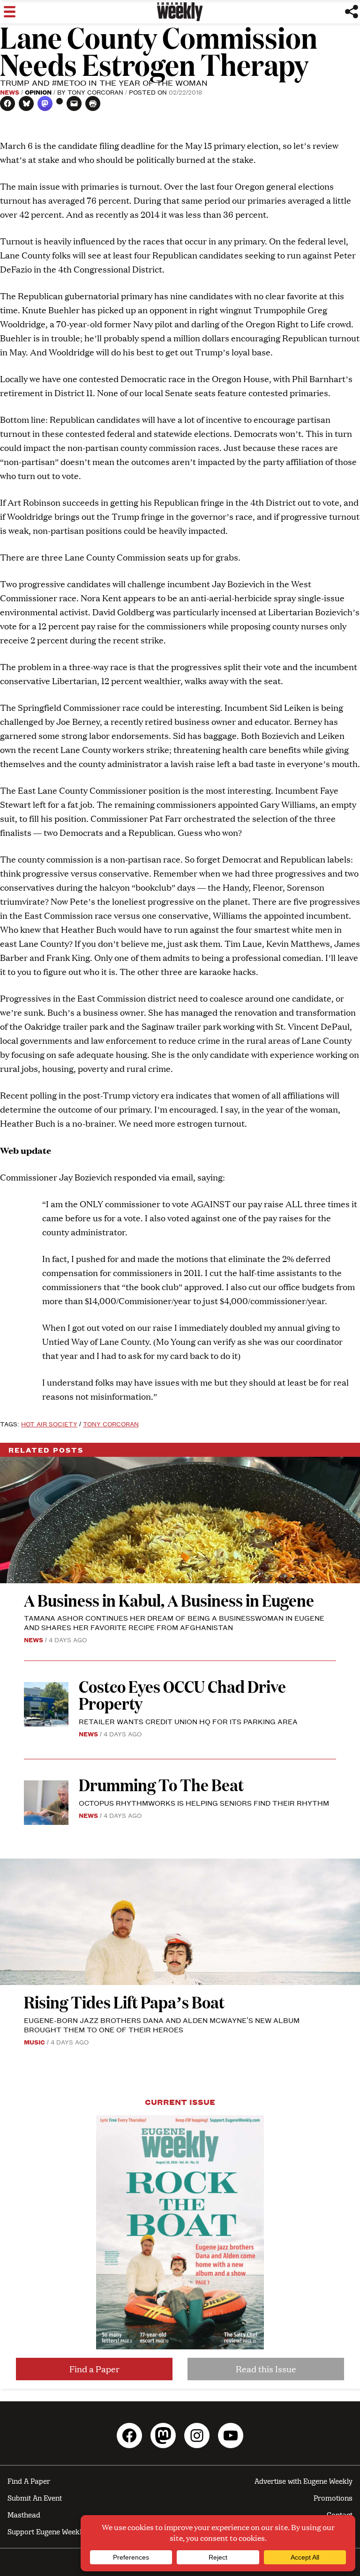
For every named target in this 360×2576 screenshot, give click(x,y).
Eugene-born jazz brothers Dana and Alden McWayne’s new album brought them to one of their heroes (162, 2025)
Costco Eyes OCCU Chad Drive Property (182, 1694)
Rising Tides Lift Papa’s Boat (124, 2002)
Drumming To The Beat (161, 1784)
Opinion (38, 92)
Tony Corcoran (95, 92)
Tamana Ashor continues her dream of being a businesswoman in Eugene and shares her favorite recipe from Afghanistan (174, 1622)
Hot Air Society (49, 1424)
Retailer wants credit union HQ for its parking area (188, 1721)
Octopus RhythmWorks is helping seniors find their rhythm (204, 1803)
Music (34, 2042)
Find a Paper (94, 2369)
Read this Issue (266, 2369)
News (10, 92)
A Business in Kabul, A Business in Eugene (169, 1600)
